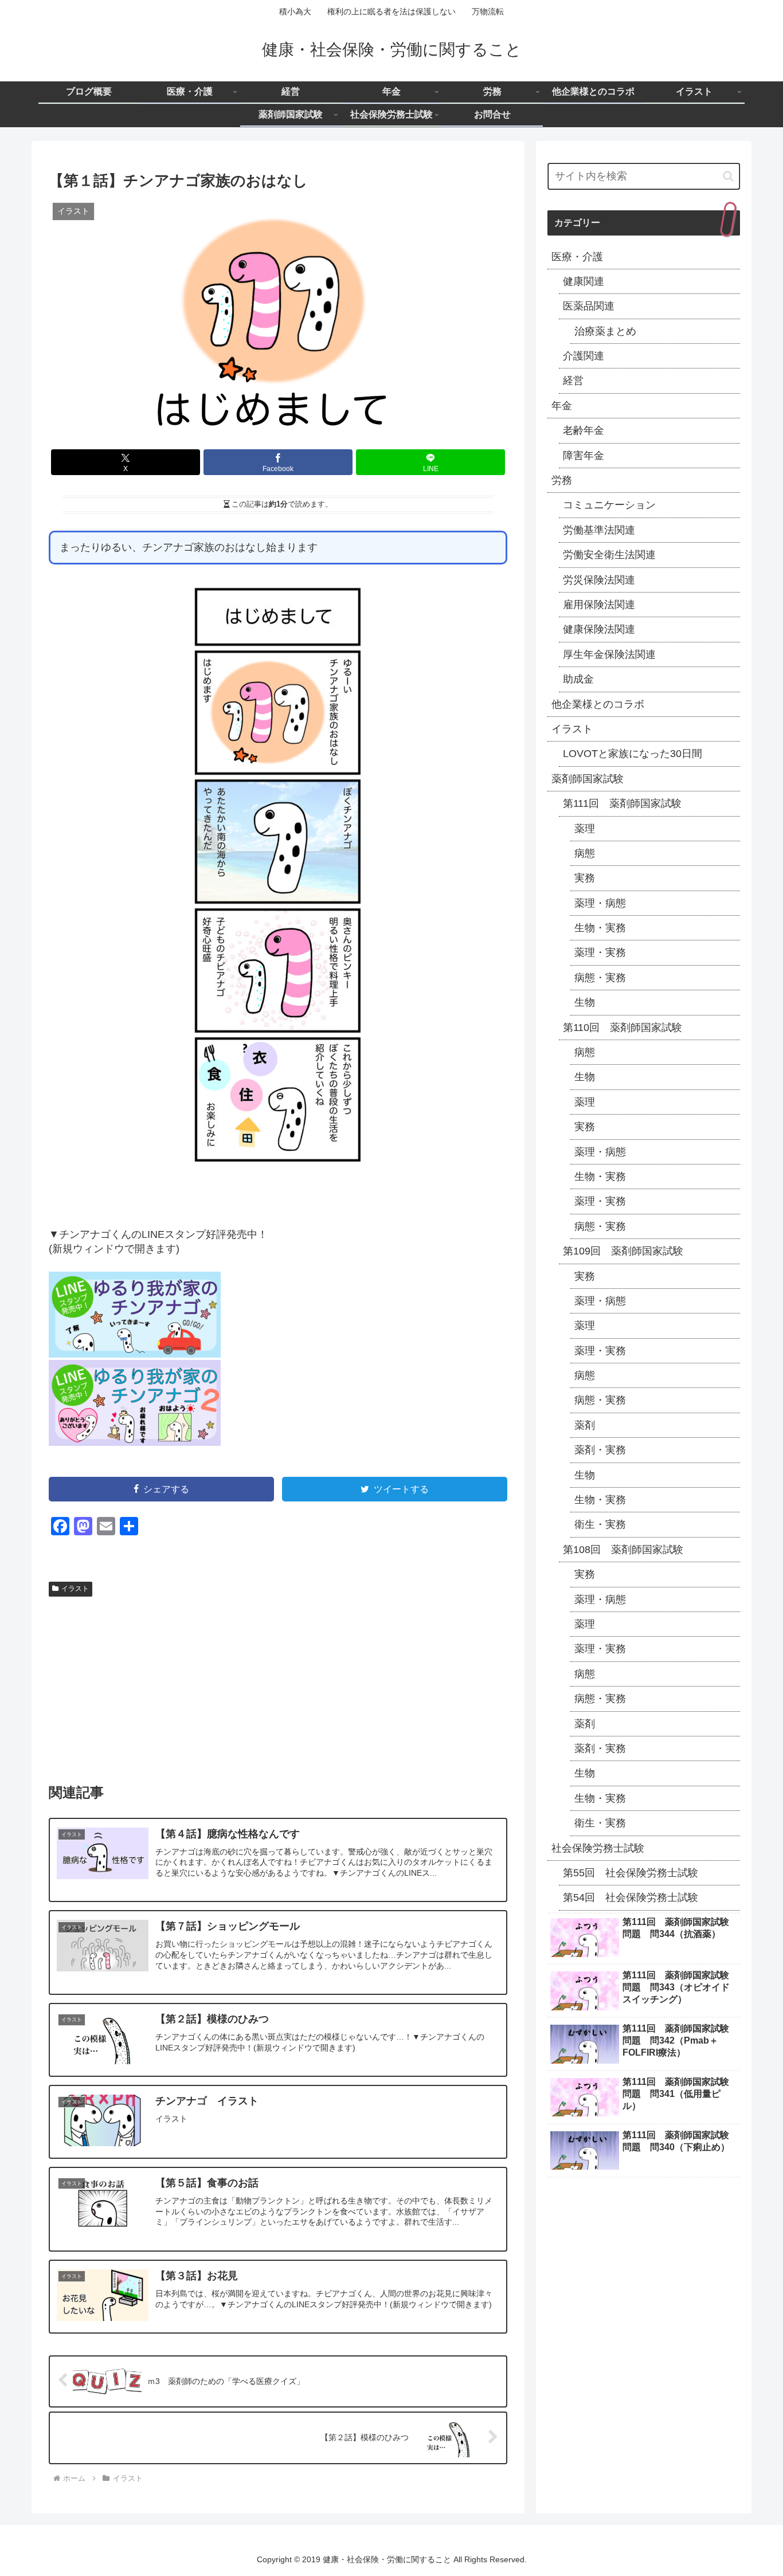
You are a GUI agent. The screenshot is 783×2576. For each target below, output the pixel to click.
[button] (728, 176)
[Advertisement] (278, 1687)
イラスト (75, 1589)
